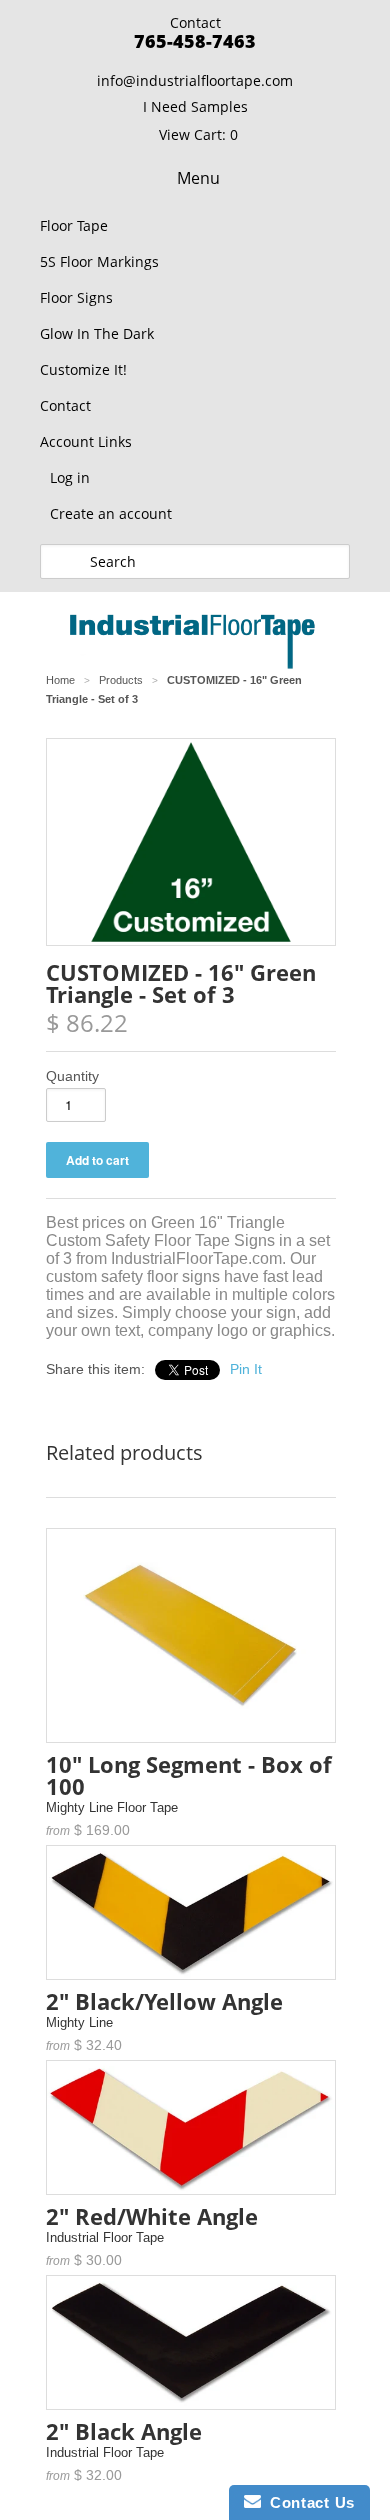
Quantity (72, 1076)
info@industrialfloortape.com (195, 80)
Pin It (246, 1369)
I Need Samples (195, 106)
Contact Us (308, 2502)
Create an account (111, 513)
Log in (70, 477)
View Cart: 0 (198, 134)
